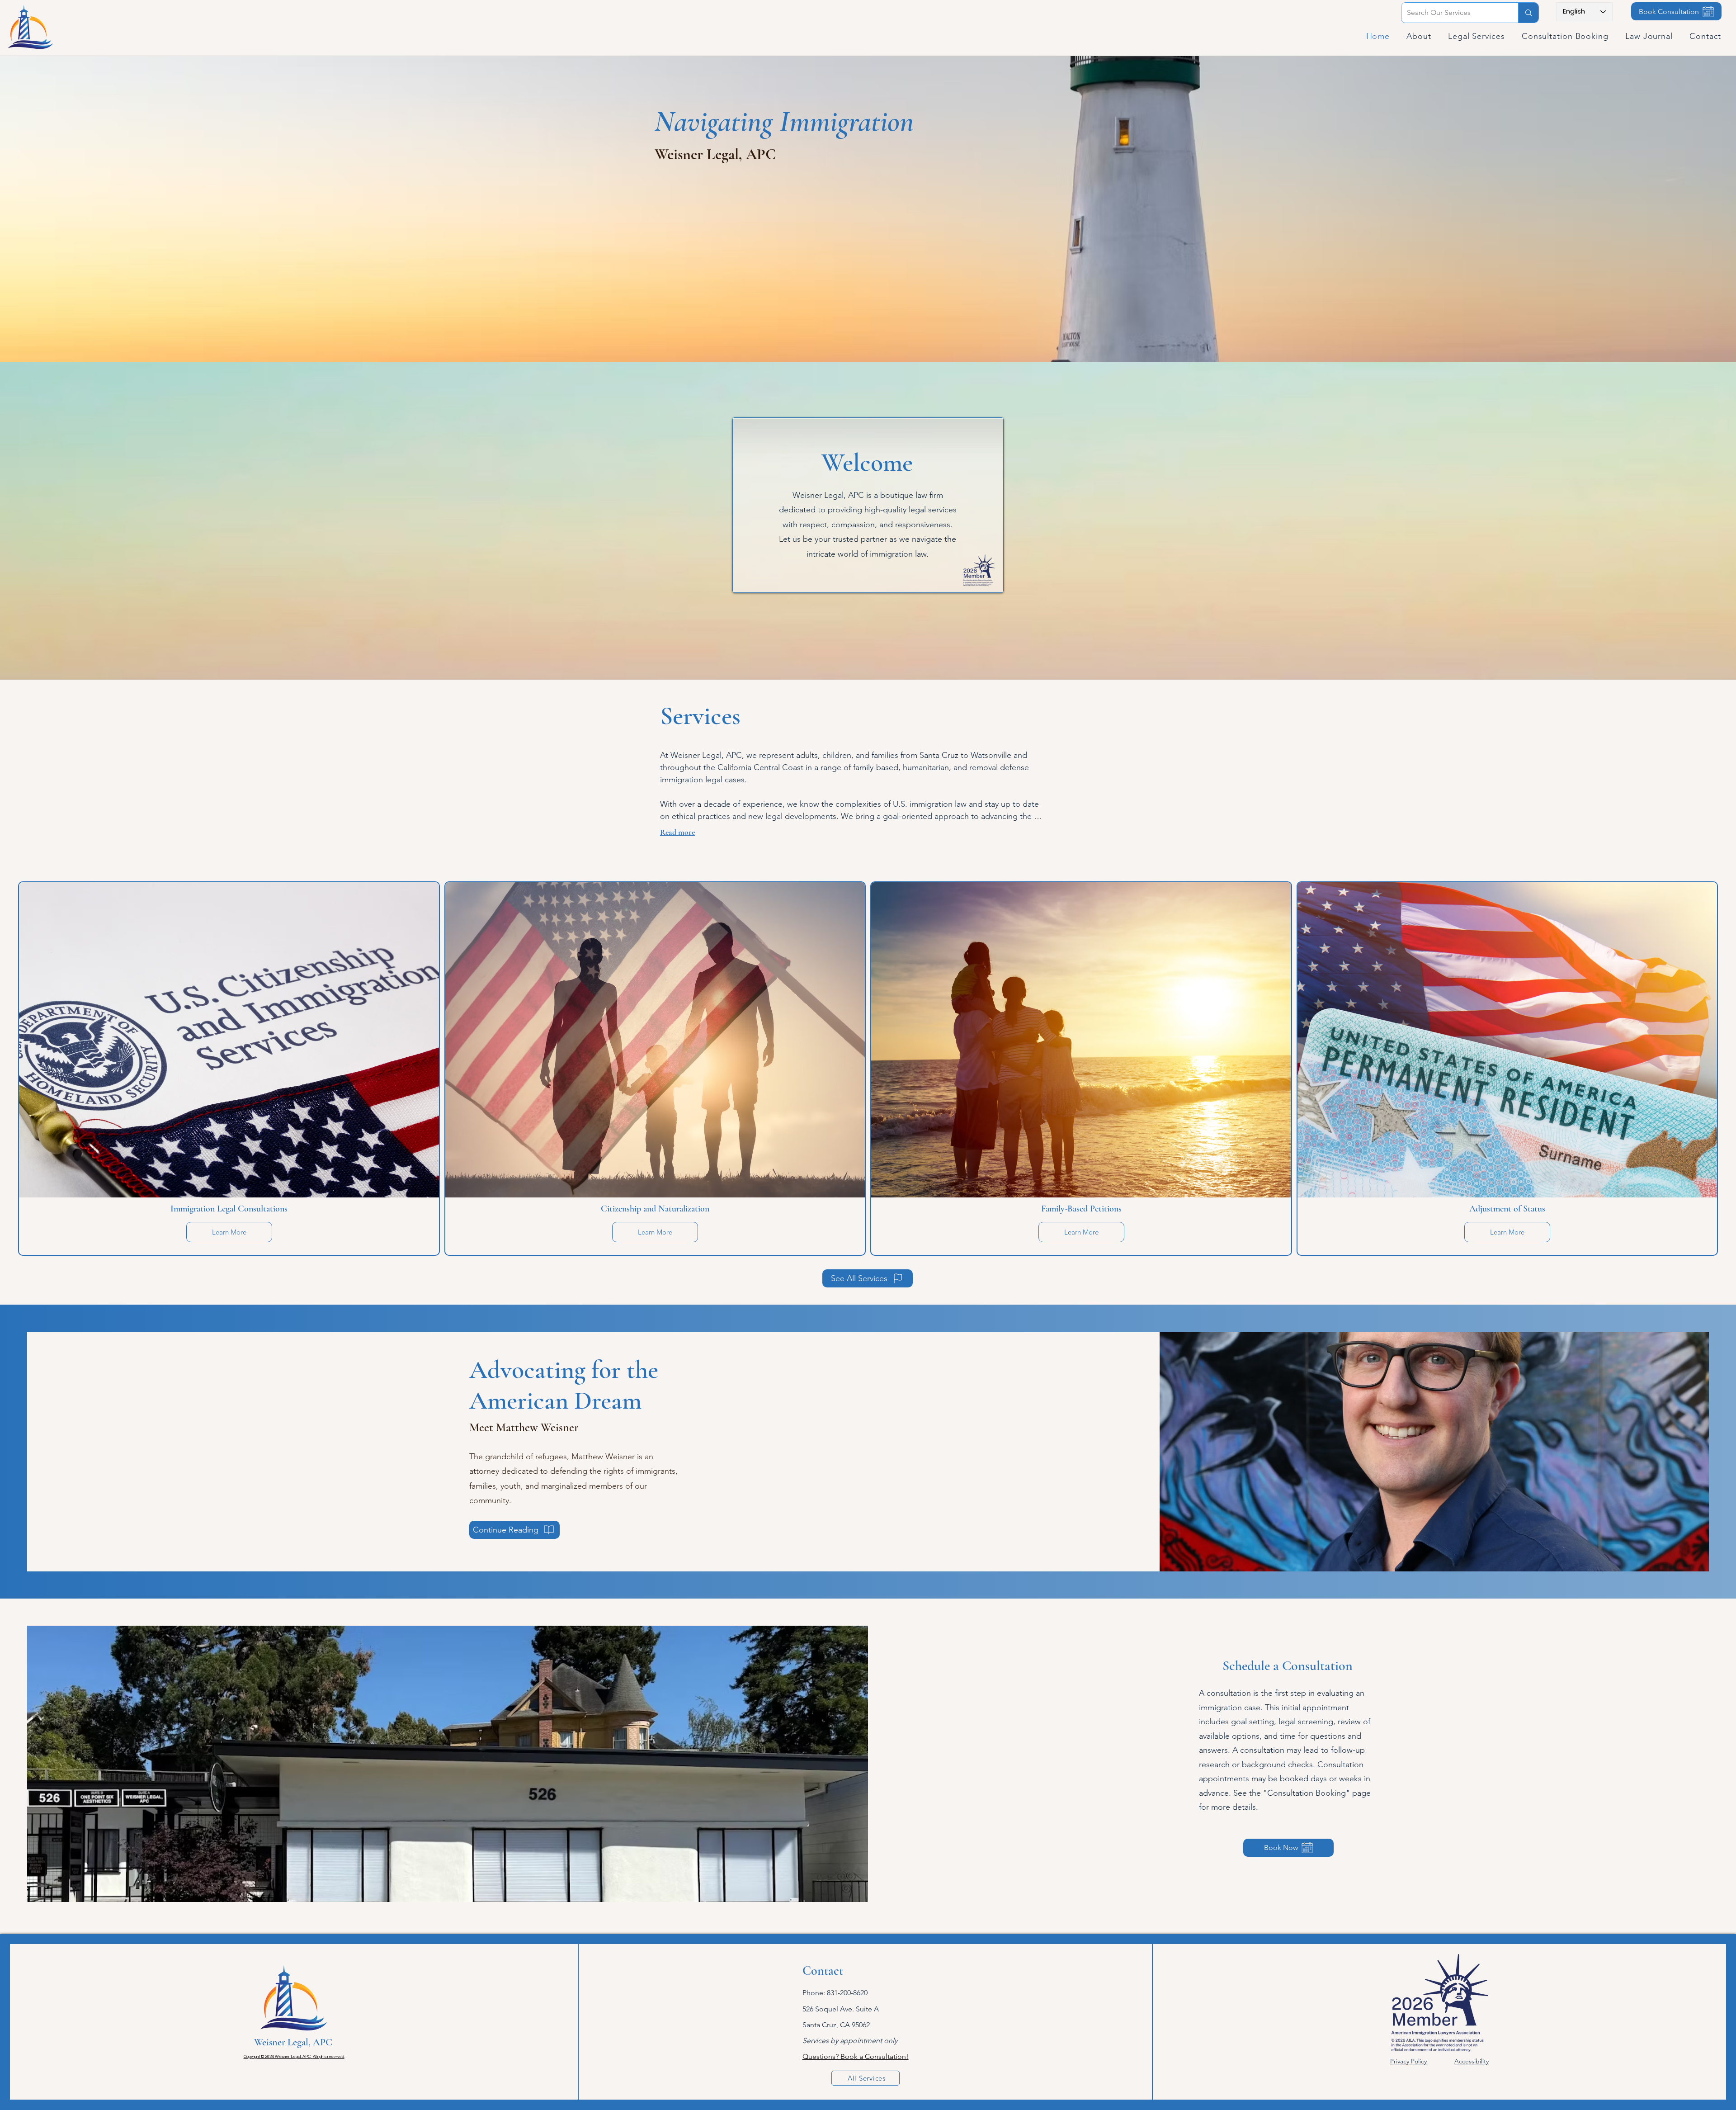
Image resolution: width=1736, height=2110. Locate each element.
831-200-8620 (847, 1993)
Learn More (229, 1232)
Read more (677, 832)
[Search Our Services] (1528, 13)
